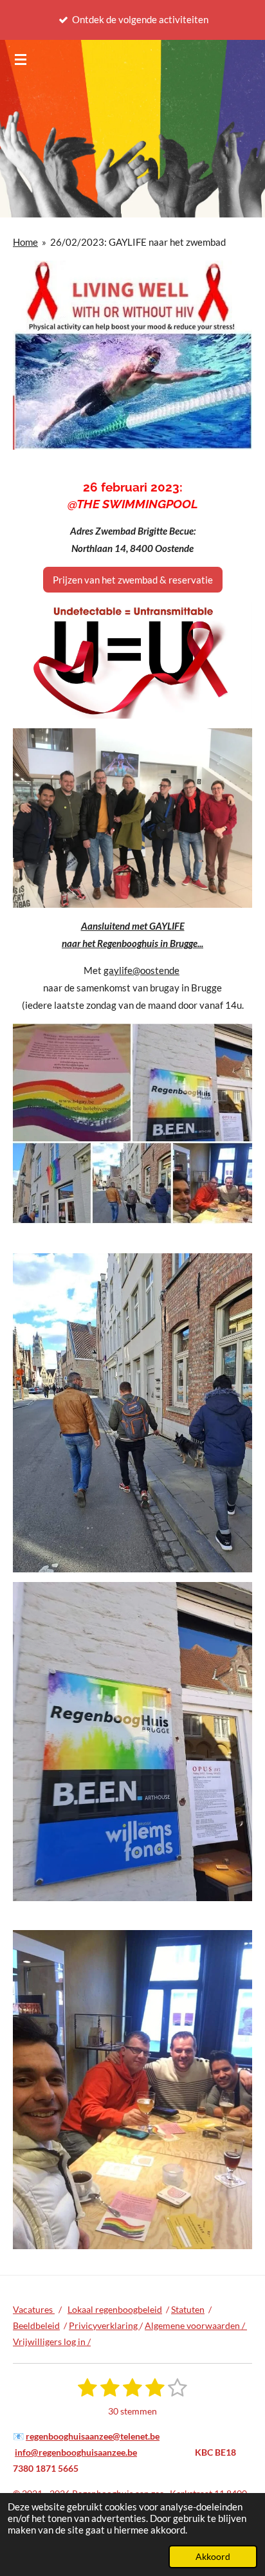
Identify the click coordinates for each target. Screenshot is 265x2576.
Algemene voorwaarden (193, 2325)
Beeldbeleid (36, 2325)
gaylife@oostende (142, 970)
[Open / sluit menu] (21, 59)
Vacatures (34, 2309)
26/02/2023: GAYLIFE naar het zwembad (138, 242)
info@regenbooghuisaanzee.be (76, 2452)
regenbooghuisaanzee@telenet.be (93, 2436)
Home (25, 242)
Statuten (188, 2309)
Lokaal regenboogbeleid (115, 2309)
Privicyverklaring (104, 2325)
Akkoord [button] (213, 2557)
